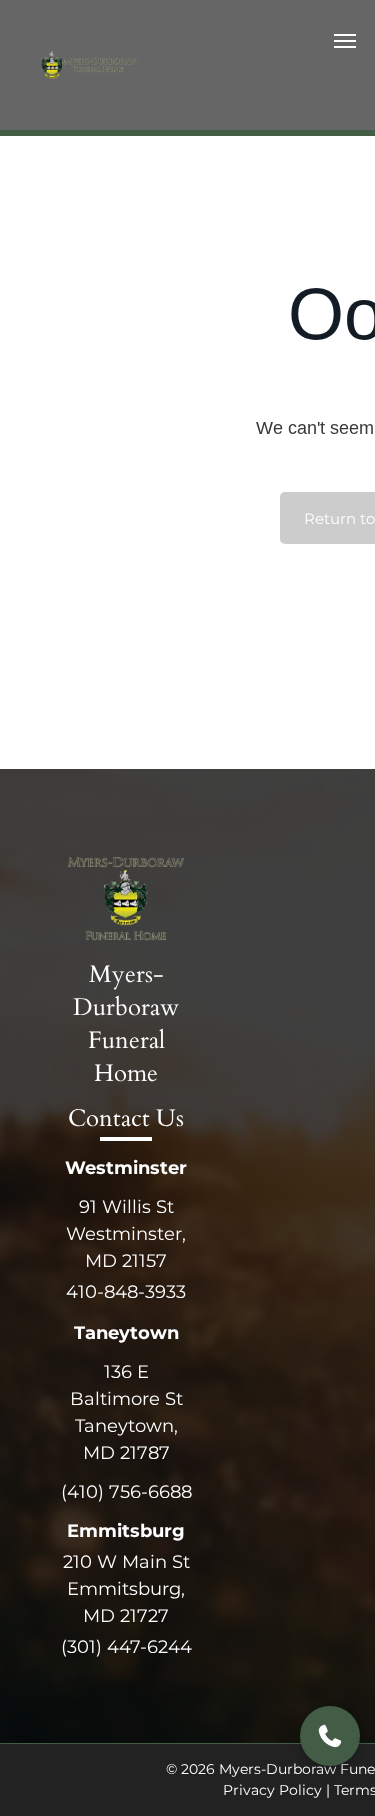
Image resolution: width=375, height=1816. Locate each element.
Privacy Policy (272, 1790)
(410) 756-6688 (126, 1492)
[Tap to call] (330, 1736)
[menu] (345, 41)
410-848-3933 (126, 1292)
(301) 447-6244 (126, 1647)
